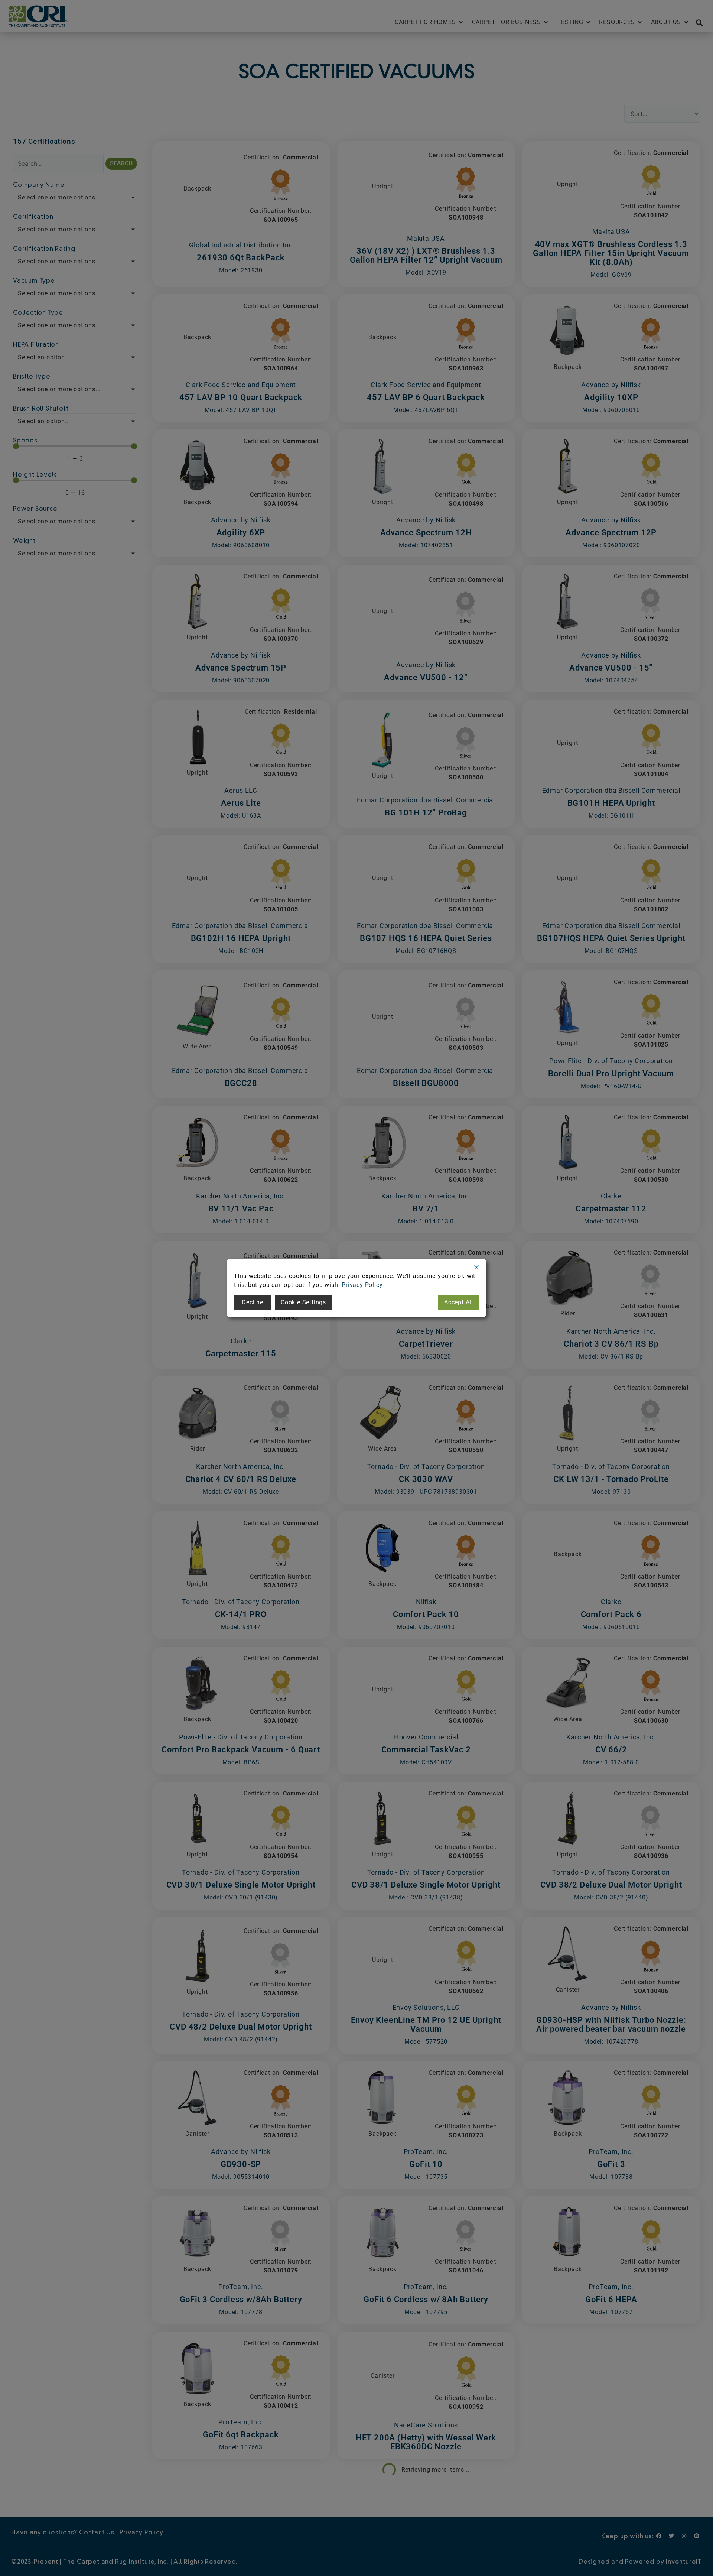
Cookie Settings (303, 1302)
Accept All (459, 1302)
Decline (253, 1302)
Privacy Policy (362, 1285)
